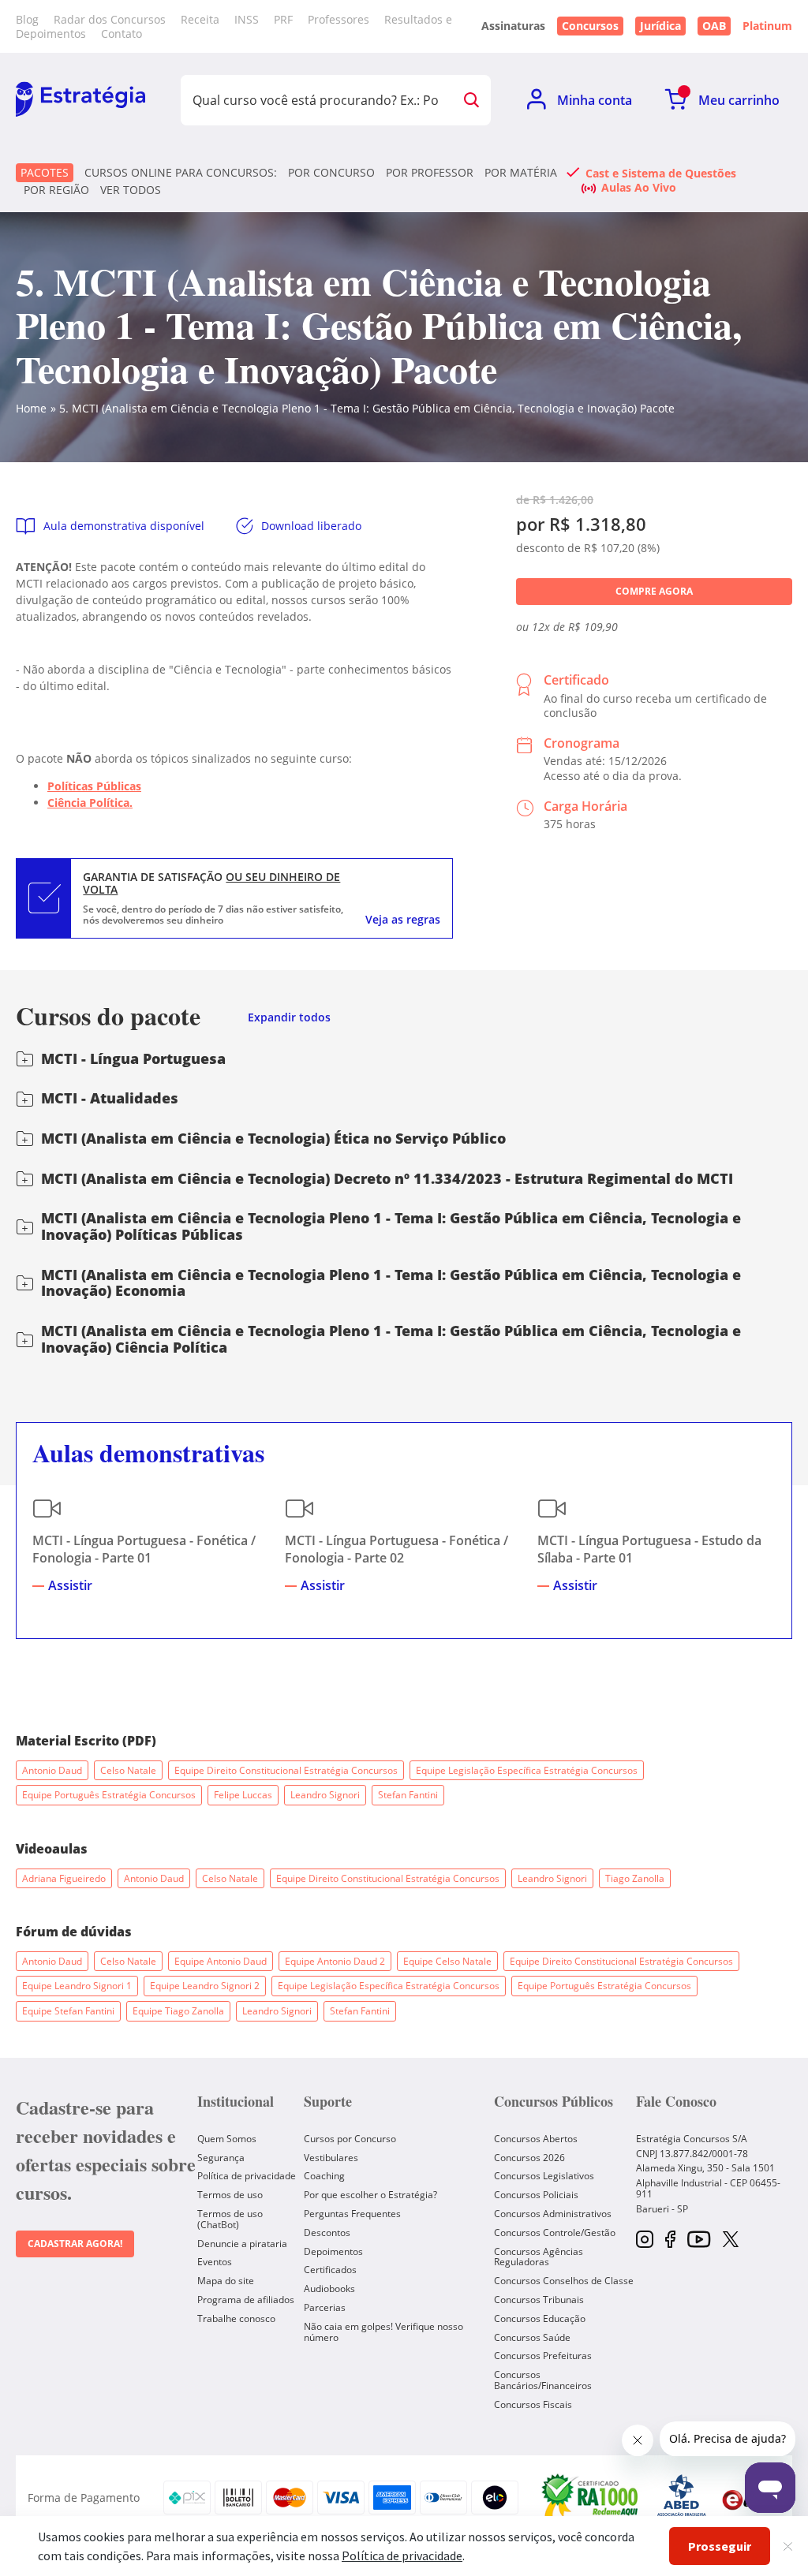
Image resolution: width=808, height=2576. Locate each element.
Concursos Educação (540, 2318)
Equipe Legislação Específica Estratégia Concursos (527, 1770)
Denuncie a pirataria (242, 2244)
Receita (200, 19)
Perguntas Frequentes (352, 2214)
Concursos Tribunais (539, 2300)
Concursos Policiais (536, 2195)
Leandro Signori (325, 1795)
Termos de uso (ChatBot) (230, 2219)
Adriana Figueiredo (64, 1878)
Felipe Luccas (243, 1795)
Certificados (330, 2270)
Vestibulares (331, 2158)
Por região (56, 190)
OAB (714, 26)
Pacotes (45, 172)
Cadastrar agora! (75, 2244)
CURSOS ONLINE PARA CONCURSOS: (181, 173)
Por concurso (331, 173)
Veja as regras (403, 920)
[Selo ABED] (682, 2498)
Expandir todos (289, 1018)
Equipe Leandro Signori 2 (205, 1986)
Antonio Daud (52, 1770)
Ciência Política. (90, 803)
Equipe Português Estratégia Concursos (109, 1795)
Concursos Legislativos (544, 2176)
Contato (122, 34)
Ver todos (131, 190)
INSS (247, 19)
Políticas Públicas (94, 786)
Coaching (324, 2176)
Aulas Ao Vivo (639, 187)
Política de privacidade (247, 2176)
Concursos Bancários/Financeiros (543, 2380)
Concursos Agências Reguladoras (539, 2257)
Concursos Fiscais (533, 2404)
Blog (27, 19)
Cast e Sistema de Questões (661, 173)
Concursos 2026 (529, 2158)
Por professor (430, 173)
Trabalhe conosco (236, 2318)
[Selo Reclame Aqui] (591, 2498)
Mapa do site (226, 2281)
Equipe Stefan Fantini (68, 2011)
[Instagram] (645, 2240)
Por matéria (521, 173)
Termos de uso (230, 2195)
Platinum (767, 26)
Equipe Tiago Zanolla (178, 2011)
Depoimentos (333, 2251)
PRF (283, 19)
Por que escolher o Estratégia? (370, 2195)
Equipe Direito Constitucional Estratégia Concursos (286, 1770)
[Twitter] (731, 2241)
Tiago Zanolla (635, 1878)
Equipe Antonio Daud (221, 1961)
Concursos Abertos (536, 2139)
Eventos (215, 2262)
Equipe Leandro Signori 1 (77, 1986)
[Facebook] (670, 2240)
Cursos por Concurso (350, 2139)
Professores (339, 19)
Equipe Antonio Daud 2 (335, 1961)
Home (31, 408)
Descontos (327, 2233)
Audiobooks (329, 2289)
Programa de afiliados (246, 2300)
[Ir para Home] (80, 100)
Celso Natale (128, 1770)
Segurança (221, 2158)
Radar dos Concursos (110, 19)
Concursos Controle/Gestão (555, 2233)
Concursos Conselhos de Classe (564, 2281)
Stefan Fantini (408, 1795)
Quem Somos (227, 2139)
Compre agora (654, 591)
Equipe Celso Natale (447, 1961)
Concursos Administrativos (553, 2214)
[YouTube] (699, 2240)
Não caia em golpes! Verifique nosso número (383, 2332)
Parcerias (325, 2307)
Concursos (590, 26)
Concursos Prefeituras (543, 2356)
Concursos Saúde (532, 2337)
